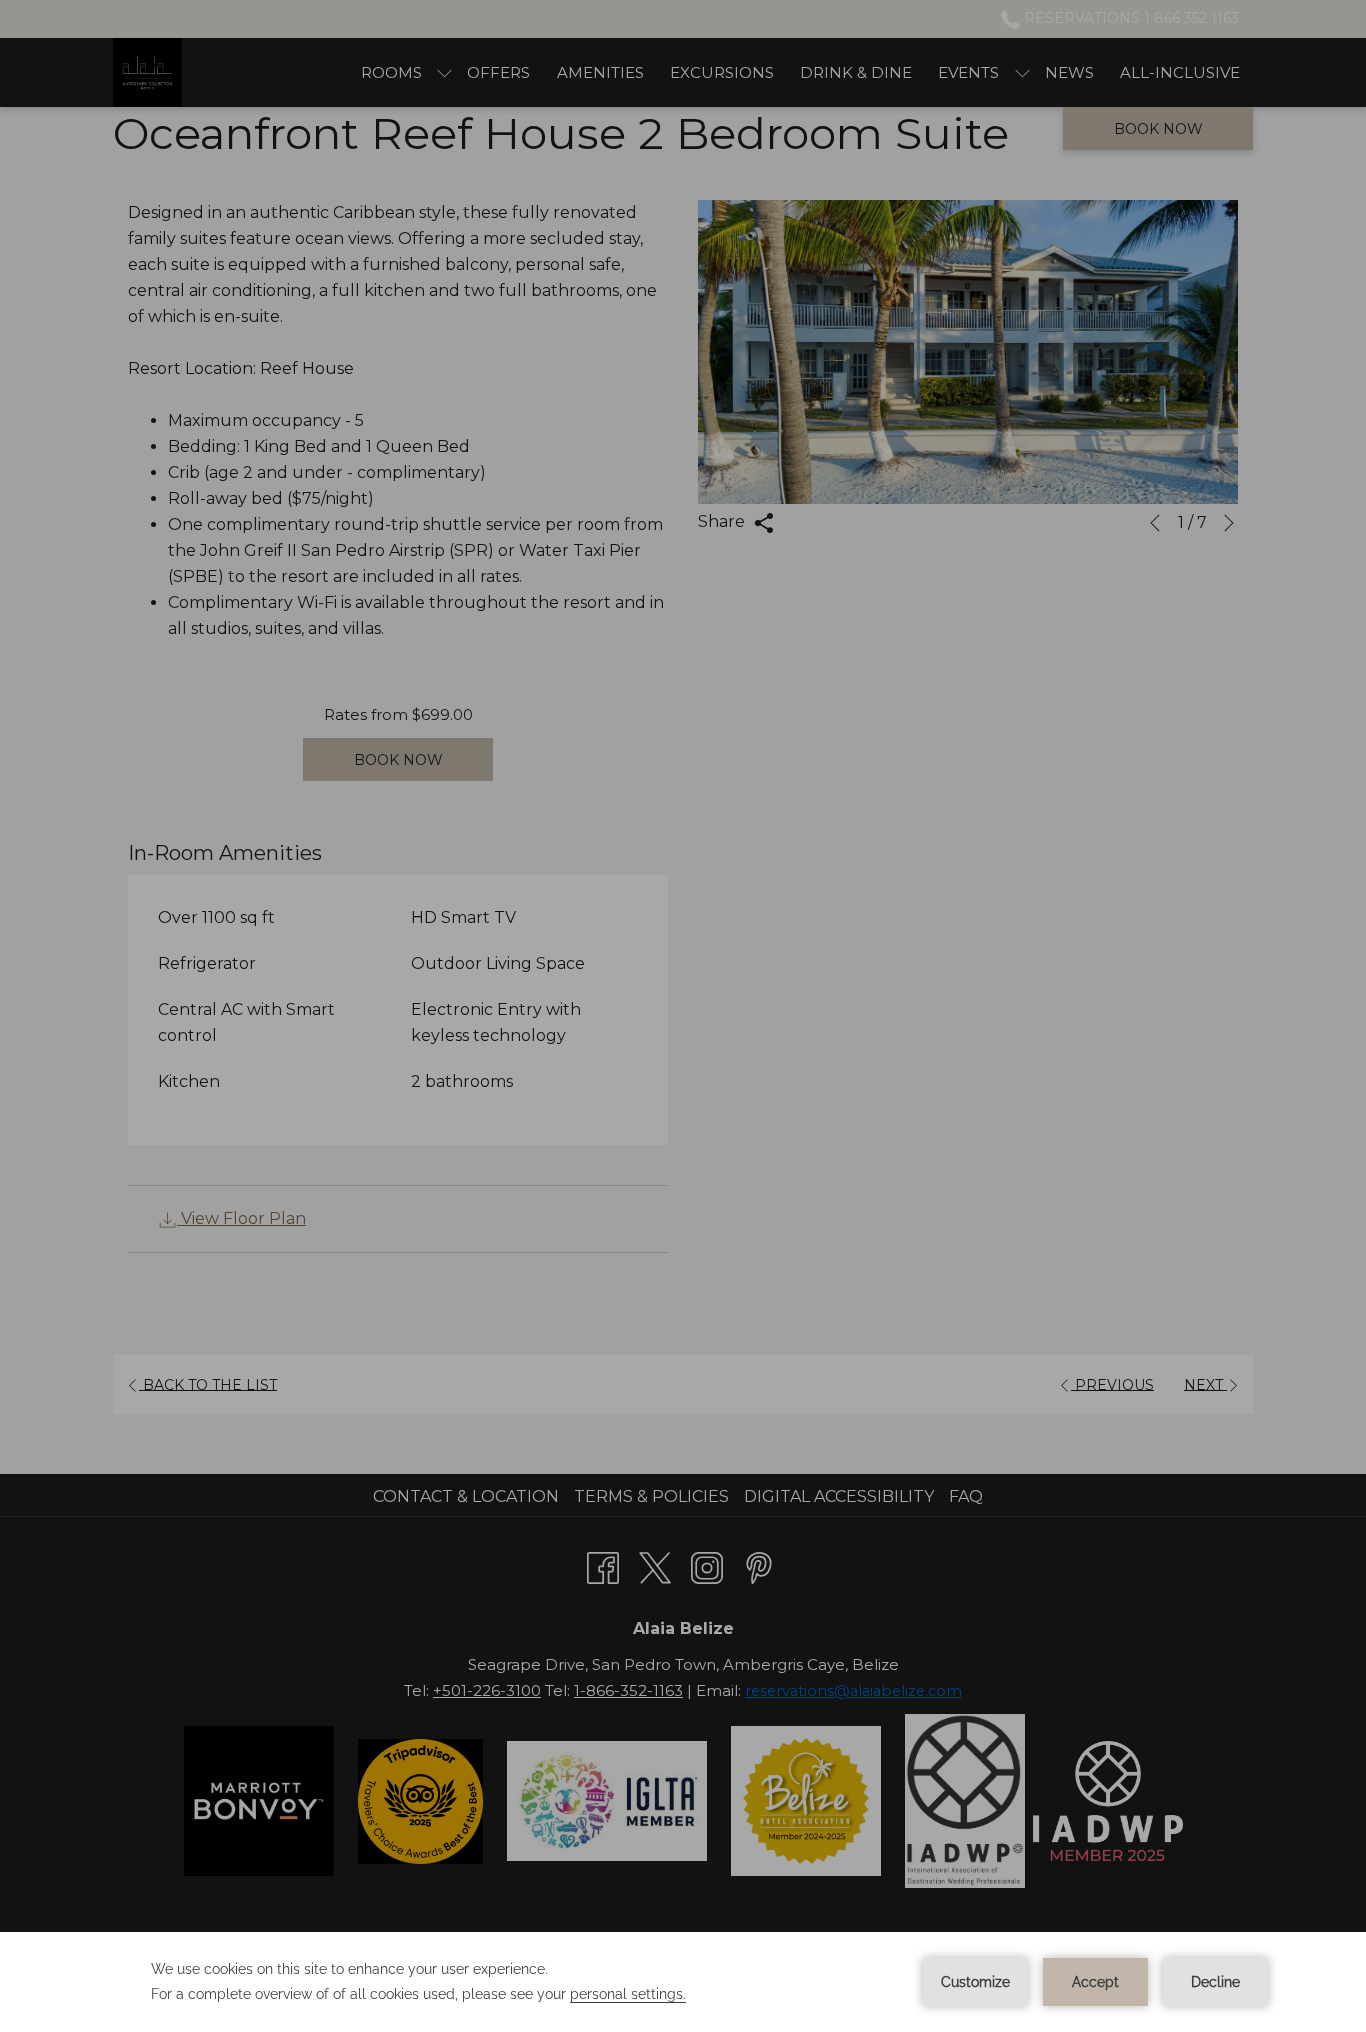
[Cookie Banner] (683, 1982)
